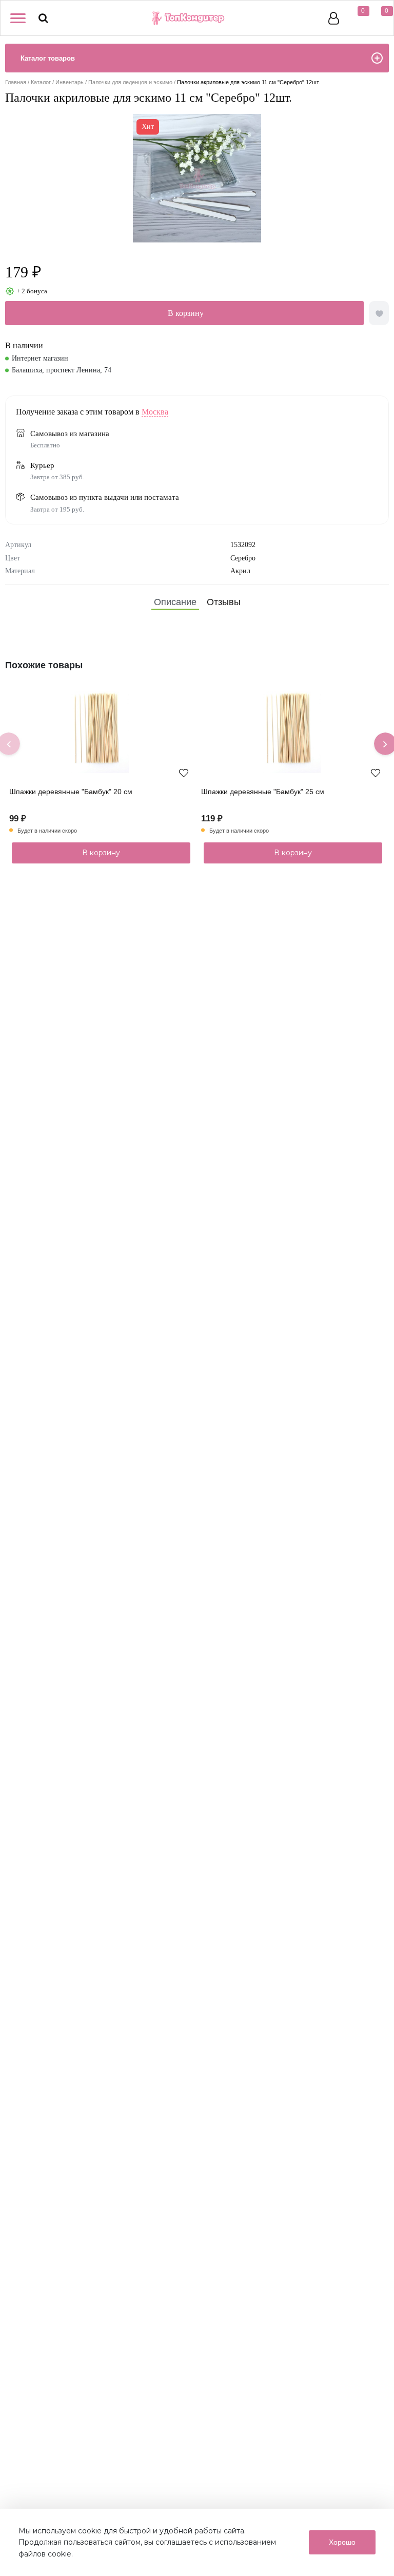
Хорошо (342, 2542)
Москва (155, 412)
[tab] (175, 602)
